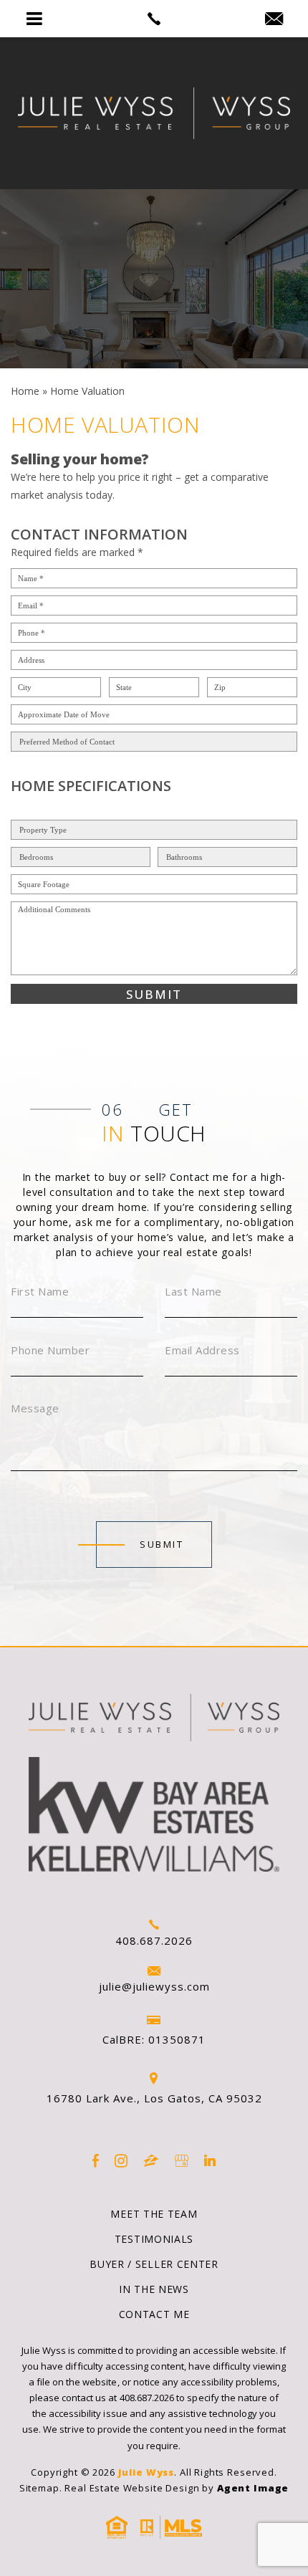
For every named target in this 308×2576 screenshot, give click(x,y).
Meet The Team (154, 2214)
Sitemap (39, 2488)
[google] (182, 2161)
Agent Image (253, 2488)
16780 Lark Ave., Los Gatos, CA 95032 (154, 2098)
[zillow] (151, 2161)
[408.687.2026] (154, 19)
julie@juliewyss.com (154, 1986)
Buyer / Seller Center (154, 2264)
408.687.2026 (154, 1940)
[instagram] (121, 2161)
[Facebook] (96, 2161)
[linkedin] (210, 2161)
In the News (154, 2289)
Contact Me (154, 2314)
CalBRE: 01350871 (154, 2039)
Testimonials (154, 2239)
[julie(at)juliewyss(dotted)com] (274, 19)
